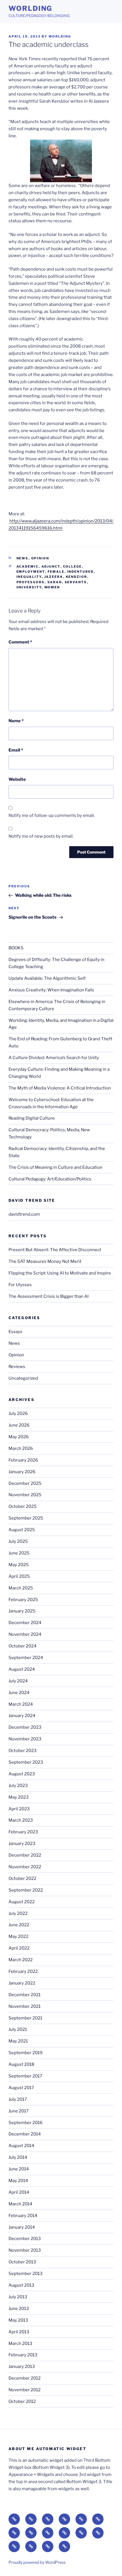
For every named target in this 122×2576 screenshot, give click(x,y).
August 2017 (21, 2088)
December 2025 (25, 1483)
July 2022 (18, 1913)
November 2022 (25, 1867)
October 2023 (23, 1751)
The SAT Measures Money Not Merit (45, 1261)
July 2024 (18, 1681)
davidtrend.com (24, 1214)
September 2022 (26, 1890)
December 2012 (25, 2378)
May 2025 (19, 1565)
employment (31, 572)
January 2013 (22, 2367)
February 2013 (23, 2355)
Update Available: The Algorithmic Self (47, 978)
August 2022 (22, 1902)
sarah (55, 582)
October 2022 (22, 1878)
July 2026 (18, 1413)
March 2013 (20, 2343)
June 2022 (19, 1925)
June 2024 (19, 1693)
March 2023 (21, 1820)
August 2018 (21, 2064)
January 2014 (22, 2227)
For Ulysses (20, 1285)
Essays (15, 1332)
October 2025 (23, 1506)
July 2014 (18, 2157)
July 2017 (18, 2099)
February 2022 (23, 1971)
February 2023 (23, 1832)
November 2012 (25, 2390)
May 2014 (18, 2181)
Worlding (30, 8)
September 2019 (26, 2053)
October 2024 (23, 1646)
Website (17, 779)
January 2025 (22, 1611)
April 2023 (19, 1809)
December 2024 (25, 1623)
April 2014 (19, 2192)
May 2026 (19, 1437)
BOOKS (16, 948)
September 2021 (25, 2018)
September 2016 (26, 2123)
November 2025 (25, 1495)
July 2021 (18, 2029)
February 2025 (23, 1600)
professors (31, 582)
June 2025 (19, 1553)
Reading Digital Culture (32, 1118)
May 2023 (19, 1797)
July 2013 (18, 2297)
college (72, 566)
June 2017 (19, 2111)
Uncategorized (23, 1378)
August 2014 (21, 2146)
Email (16, 750)
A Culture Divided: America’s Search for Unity (54, 1058)
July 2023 (18, 1786)
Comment (20, 642)
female (56, 572)
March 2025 (21, 1588)
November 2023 (25, 1739)
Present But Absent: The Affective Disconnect (55, 1250)
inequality (29, 577)
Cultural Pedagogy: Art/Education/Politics (50, 1179)
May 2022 (18, 1936)
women (52, 587)
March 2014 (20, 2204)
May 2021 (18, 2041)
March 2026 (21, 1448)
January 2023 (22, 1844)
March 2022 (21, 1960)
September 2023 (26, 1762)
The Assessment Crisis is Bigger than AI (49, 1296)
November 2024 (25, 1634)
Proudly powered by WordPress (37, 2562)
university (29, 587)
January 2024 (22, 1716)
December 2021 (25, 1995)
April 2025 (19, 1576)
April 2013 (19, 2332)
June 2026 (19, 1425)
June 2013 (19, 2309)
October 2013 (22, 2262)
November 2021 (25, 2006)
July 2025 (18, 1541)
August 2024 (22, 1669)
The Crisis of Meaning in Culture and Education (55, 1167)
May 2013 (18, 2320)
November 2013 (25, 2250)
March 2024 (21, 1704)
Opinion (40, 558)
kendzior (77, 577)
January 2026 (22, 1472)
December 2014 (25, 2134)
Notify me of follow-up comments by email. (52, 815)
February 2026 (23, 1460)
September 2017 (25, 2076)
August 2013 (21, 2285)
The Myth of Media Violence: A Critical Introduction (60, 1088)
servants (76, 582)
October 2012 (22, 2401)
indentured (81, 572)
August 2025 (22, 1530)
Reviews (17, 1367)
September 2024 (26, 1658)
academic (28, 566)
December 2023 (25, 1727)
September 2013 (26, 2274)
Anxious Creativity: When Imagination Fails (51, 990)
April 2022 (19, 1948)
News (23, 558)
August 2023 (22, 1774)
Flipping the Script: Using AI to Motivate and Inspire (60, 1273)
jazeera (54, 577)
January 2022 (22, 1983)
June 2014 (19, 2169)
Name (16, 721)
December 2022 (25, 1855)
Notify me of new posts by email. (41, 836)
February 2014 (23, 2216)
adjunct (51, 566)
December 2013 (25, 2239)
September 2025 (26, 1518)
